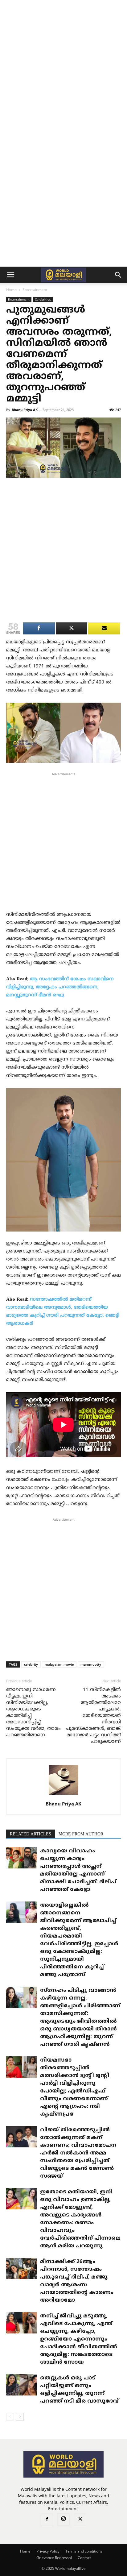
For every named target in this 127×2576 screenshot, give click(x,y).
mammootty (91, 1664)
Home (11, 290)
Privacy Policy (48, 2551)
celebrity (31, 1664)
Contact (84, 2558)
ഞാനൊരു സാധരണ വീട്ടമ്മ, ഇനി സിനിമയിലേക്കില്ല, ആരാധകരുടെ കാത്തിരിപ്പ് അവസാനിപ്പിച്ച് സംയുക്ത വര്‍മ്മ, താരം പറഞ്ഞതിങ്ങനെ (33, 1713)
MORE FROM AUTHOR (81, 1834)
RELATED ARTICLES (31, 1834)
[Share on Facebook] (39, 628)
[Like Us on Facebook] (104, 628)
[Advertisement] (63, 67)
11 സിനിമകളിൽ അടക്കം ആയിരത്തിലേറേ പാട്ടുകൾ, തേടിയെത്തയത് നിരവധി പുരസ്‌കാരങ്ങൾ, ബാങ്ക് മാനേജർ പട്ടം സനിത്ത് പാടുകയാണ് (93, 1716)
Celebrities (43, 299)
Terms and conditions (84, 2551)
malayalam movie (59, 1664)
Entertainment (35, 290)
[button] (10, 275)
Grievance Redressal (54, 2558)
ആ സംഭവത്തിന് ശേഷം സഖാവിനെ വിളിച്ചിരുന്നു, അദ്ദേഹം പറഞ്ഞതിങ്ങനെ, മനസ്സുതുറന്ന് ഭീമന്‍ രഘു (60, 987)
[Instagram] (63, 2520)
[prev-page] (10, 2417)
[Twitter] (80, 2520)
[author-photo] (63, 1795)
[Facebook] (47, 2520)
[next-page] (20, 2417)
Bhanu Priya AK (25, 410)
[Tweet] (72, 628)
